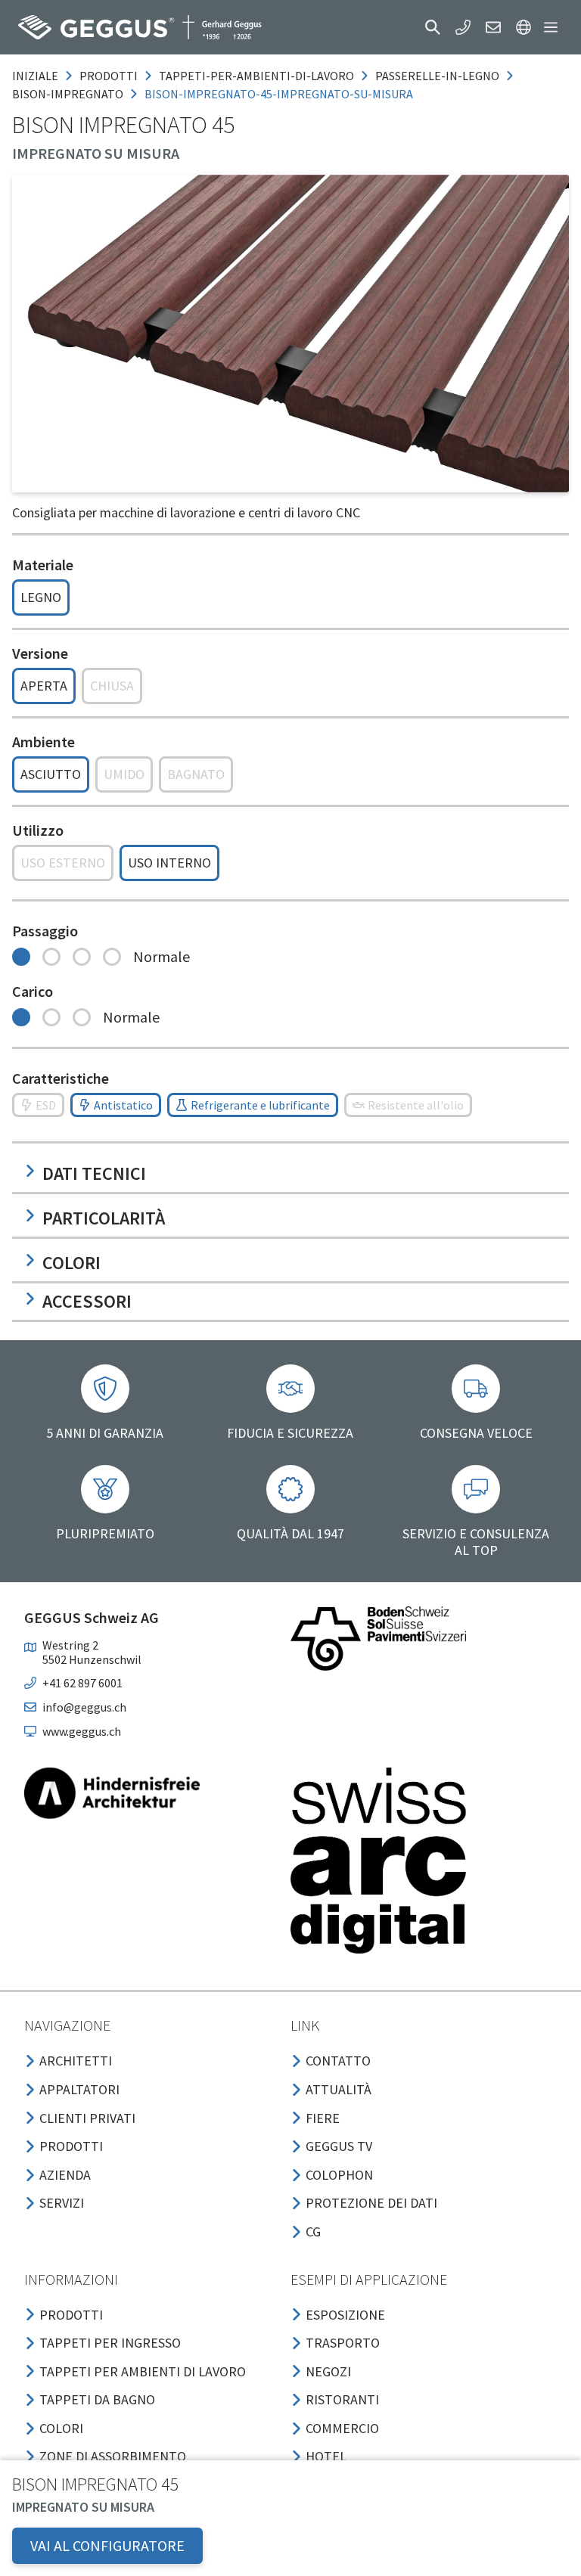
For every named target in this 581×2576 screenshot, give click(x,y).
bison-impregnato (68, 94)
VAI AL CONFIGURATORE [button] (107, 2545)
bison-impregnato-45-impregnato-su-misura (279, 94)
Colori (71, 1263)
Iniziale (35, 76)
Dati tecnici (94, 1173)
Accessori (87, 1301)
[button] (433, 27)
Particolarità (104, 1218)
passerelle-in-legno (437, 76)
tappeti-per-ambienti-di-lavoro (256, 76)
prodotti (109, 76)
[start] (140, 27)
